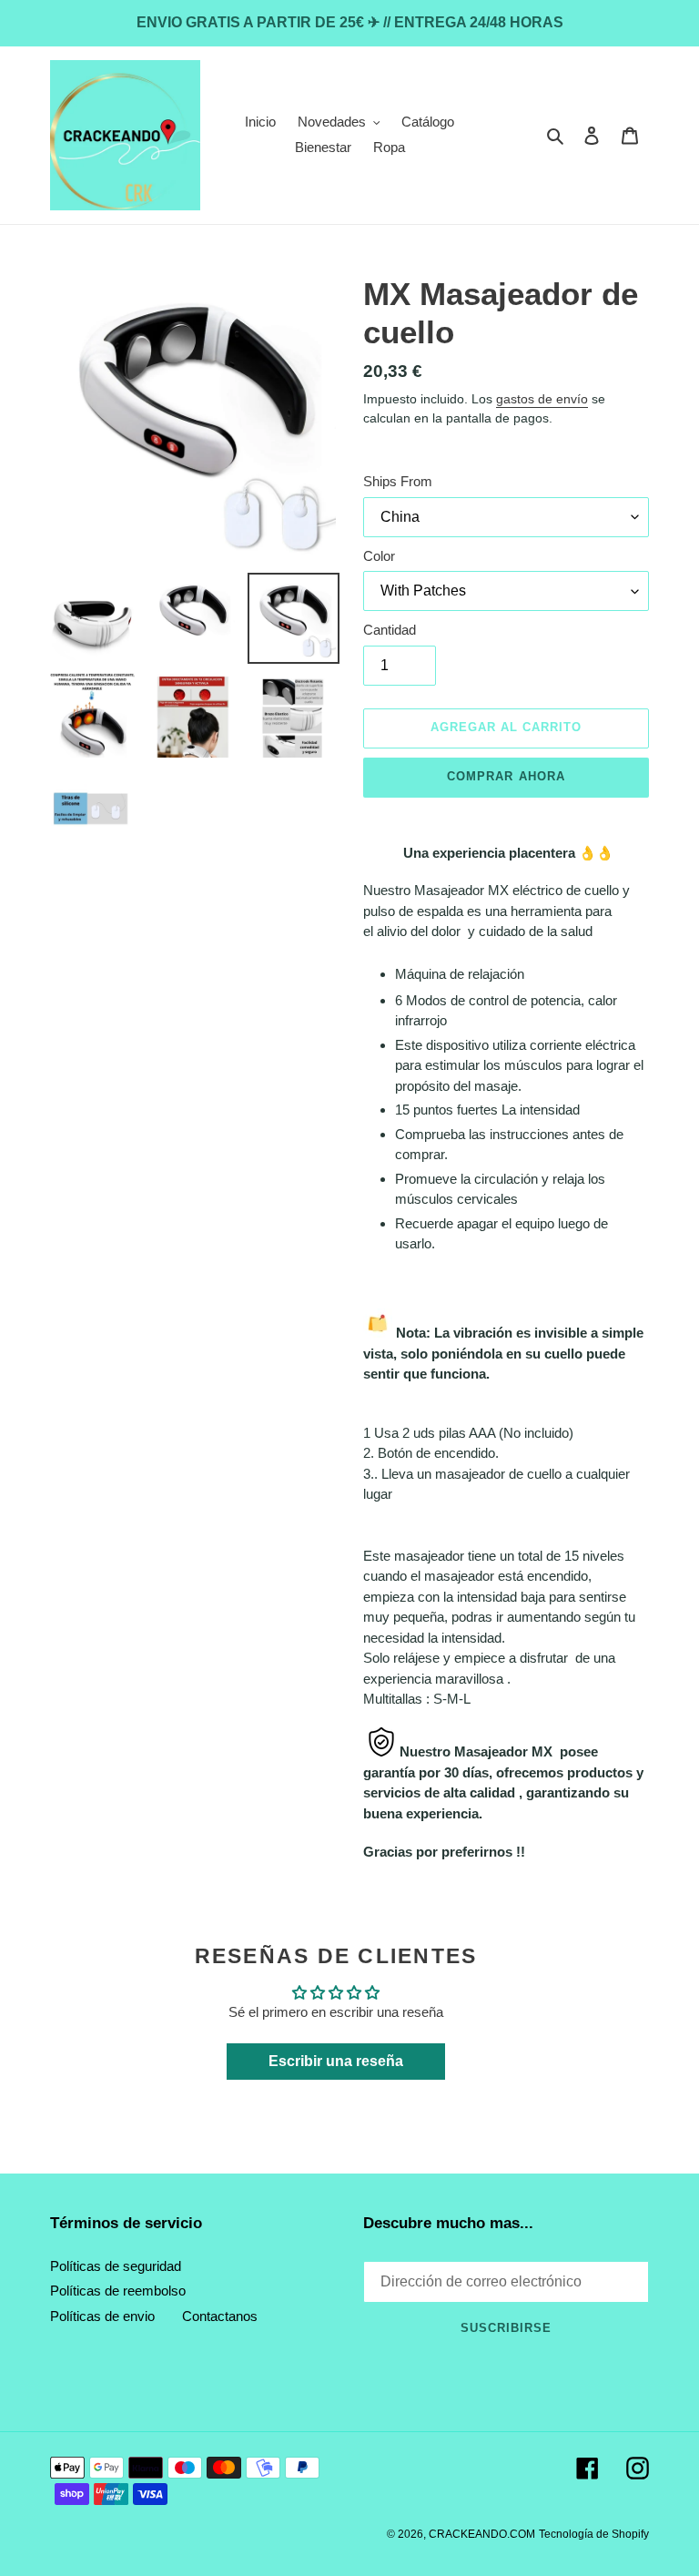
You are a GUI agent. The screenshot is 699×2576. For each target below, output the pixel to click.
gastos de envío (542, 399)
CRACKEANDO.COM (482, 2534)
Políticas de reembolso (118, 2291)
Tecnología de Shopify (594, 2534)
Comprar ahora (506, 776)
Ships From (398, 481)
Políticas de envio (102, 2316)
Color (379, 556)
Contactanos (220, 2316)
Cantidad (390, 630)
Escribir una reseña (336, 2061)
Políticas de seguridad (116, 2266)
